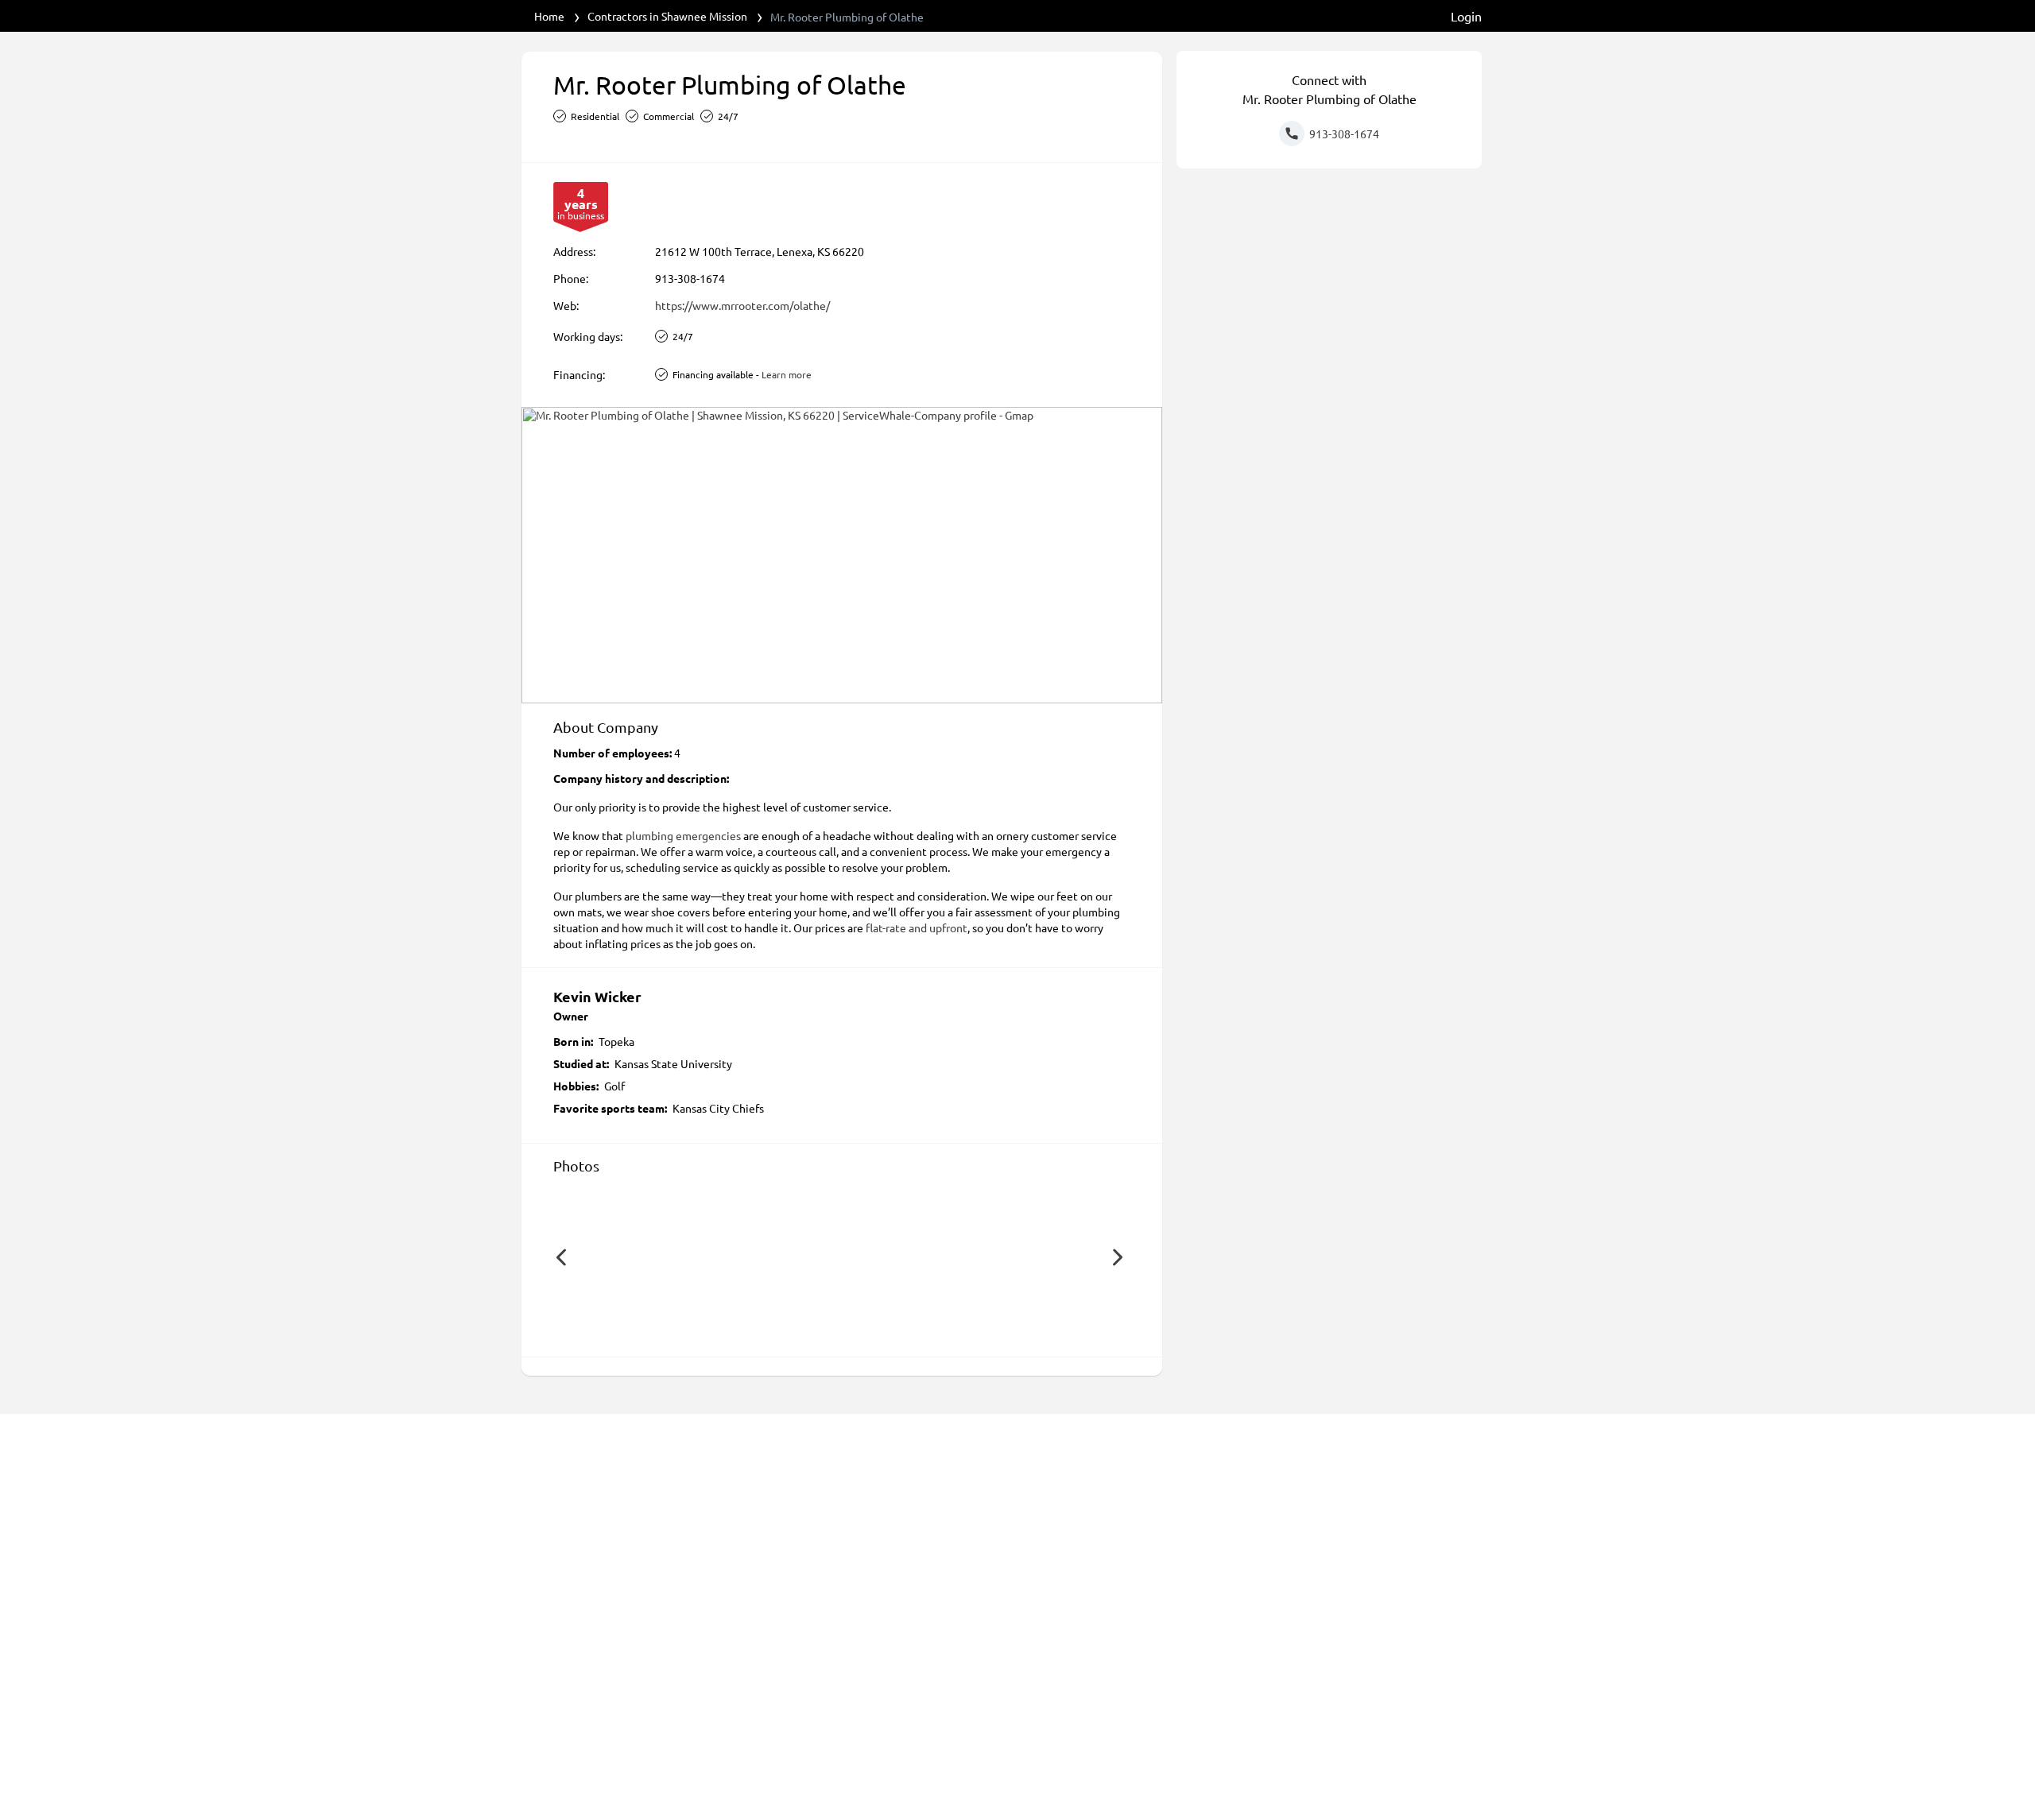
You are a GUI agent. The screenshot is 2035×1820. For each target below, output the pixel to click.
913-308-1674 (690, 278)
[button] (561, 1257)
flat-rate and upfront (917, 927)
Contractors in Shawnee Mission (667, 16)
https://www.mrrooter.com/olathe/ (742, 305)
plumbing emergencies (683, 835)
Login (1466, 16)
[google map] (842, 555)
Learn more (787, 374)
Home (549, 16)
